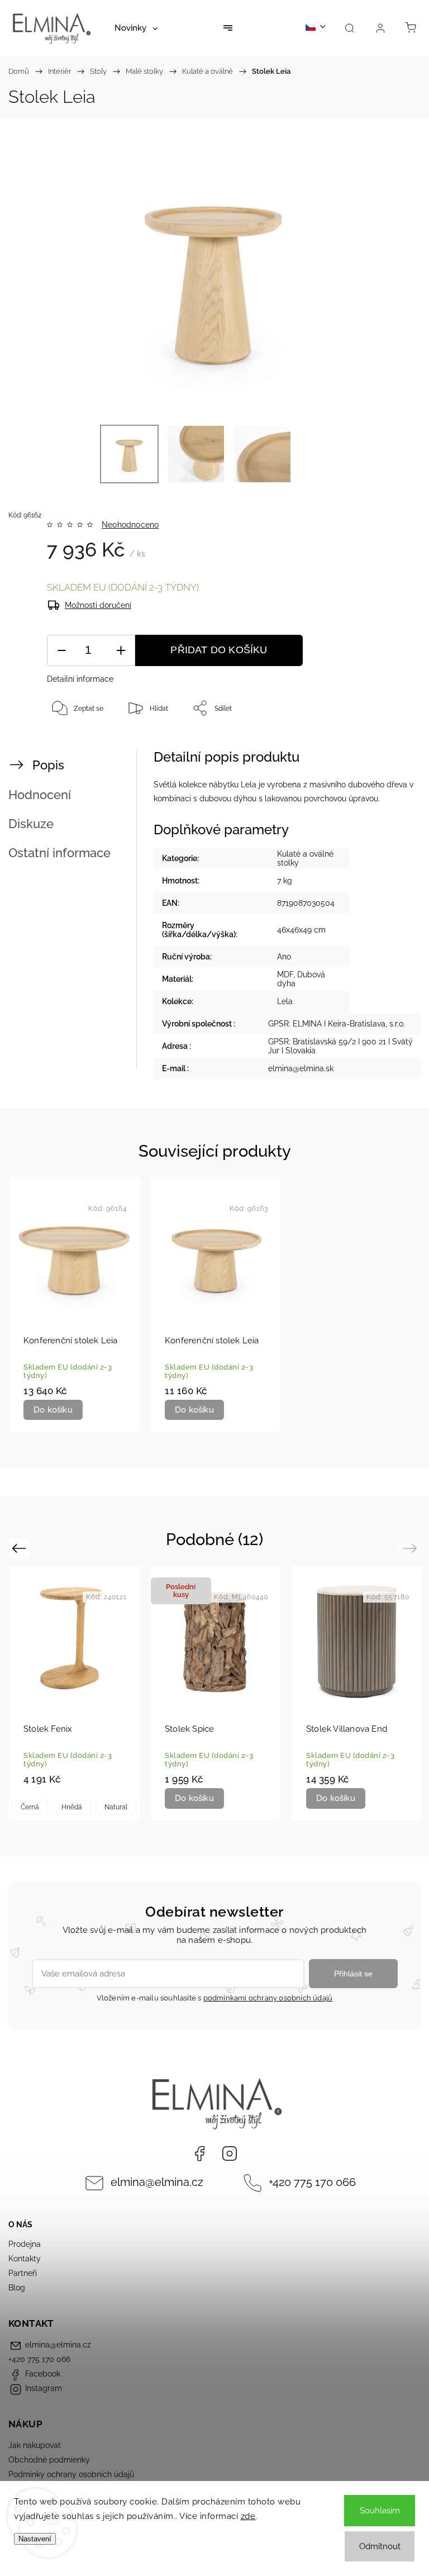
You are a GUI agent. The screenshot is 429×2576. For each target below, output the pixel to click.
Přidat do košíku (219, 650)
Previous (20, 1548)
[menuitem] (136, 28)
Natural (116, 1807)
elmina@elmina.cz (157, 2182)
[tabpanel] (74, 1305)
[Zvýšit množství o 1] (121, 651)
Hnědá (72, 1807)
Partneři (23, 2273)
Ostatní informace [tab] (59, 853)
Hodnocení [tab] (40, 795)
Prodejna (25, 2244)
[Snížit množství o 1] (61, 651)
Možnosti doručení (98, 605)
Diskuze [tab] (31, 824)
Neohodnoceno (130, 525)
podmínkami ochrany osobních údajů (268, 1998)
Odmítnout (380, 2546)
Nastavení (35, 2539)
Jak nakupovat (35, 2445)
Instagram (230, 2154)
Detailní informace (80, 679)
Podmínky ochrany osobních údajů (71, 2474)
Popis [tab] (48, 765)
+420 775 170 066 (312, 2182)
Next (412, 1548)
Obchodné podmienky (49, 2460)
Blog (17, 2288)
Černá (30, 1807)
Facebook (199, 2154)
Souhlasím (380, 2511)
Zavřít (391, 745)
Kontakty (25, 2259)
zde (248, 2516)
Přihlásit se (353, 1974)
